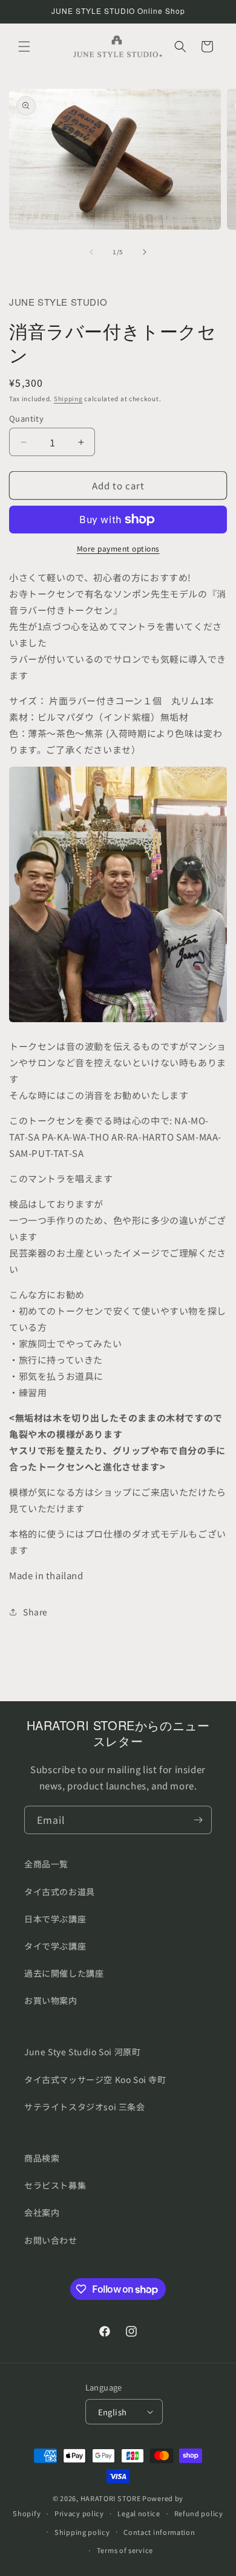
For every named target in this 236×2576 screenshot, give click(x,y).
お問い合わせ (51, 2240)
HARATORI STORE (111, 2498)
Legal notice (139, 2513)
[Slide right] (145, 252)
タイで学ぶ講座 (55, 1946)
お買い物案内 (51, 2000)
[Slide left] (91, 252)
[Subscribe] (198, 1820)
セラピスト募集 (55, 2185)
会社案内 (42, 2212)
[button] (24, 47)
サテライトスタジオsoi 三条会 (85, 2107)
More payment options (118, 548)
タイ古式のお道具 (60, 1892)
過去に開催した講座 (64, 1973)
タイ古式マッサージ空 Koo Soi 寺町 (95, 2079)
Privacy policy (79, 2513)
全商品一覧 (46, 1864)
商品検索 (42, 2158)
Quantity (26, 418)
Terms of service (125, 2550)
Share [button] (35, 1612)
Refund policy (199, 2513)
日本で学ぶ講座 (55, 1919)
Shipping (68, 398)
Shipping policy (82, 2532)
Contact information (159, 2532)
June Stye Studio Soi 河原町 (82, 2052)
